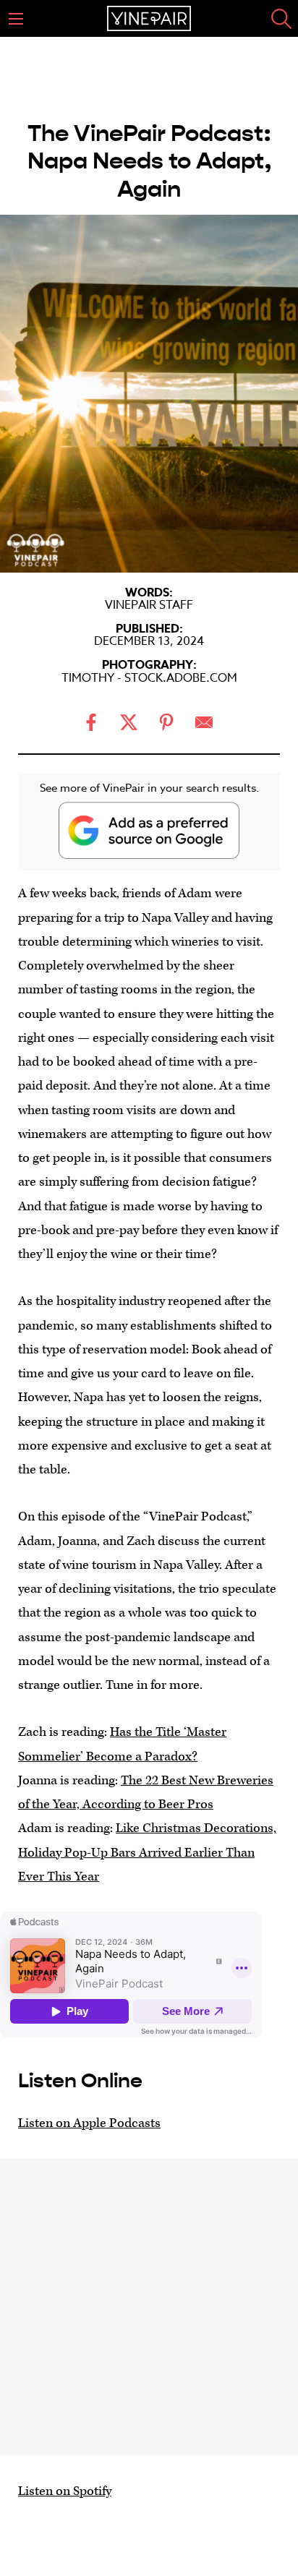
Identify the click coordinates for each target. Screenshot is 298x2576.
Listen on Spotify (65, 2491)
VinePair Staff (149, 605)
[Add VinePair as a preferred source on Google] (149, 830)
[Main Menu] (16, 19)
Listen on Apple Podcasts (89, 2123)
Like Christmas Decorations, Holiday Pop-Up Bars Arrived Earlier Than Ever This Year (147, 1852)
